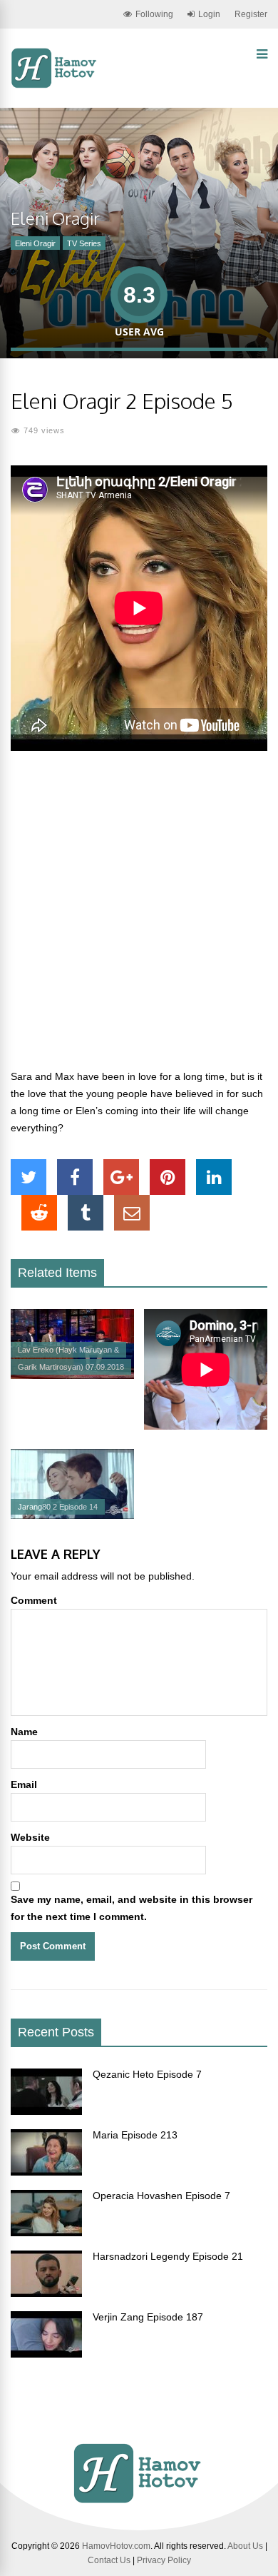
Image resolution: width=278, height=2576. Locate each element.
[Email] (132, 1213)
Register (251, 14)
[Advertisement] (139, 918)
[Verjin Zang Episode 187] (46, 2354)
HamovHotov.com (116, 2546)
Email (24, 1784)
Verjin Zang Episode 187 (148, 2317)
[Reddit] (39, 1213)
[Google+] (121, 1177)
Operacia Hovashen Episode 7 (161, 2196)
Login (209, 14)
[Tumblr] (86, 1213)
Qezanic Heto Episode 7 (147, 2074)
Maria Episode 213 (135, 2135)
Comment (34, 1600)
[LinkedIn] (214, 1177)
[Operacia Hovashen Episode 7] (46, 2233)
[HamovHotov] (55, 86)
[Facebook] (75, 1177)
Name (24, 1732)
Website (30, 1837)
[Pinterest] (168, 1177)
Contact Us (109, 2560)
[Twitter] (29, 1177)
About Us (245, 2546)
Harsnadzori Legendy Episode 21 (168, 2256)
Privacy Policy (164, 2560)
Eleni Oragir (35, 243)
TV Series (84, 243)
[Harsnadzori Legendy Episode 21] (46, 2293)
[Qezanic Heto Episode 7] (46, 2111)
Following (154, 14)
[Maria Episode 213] (46, 2172)
